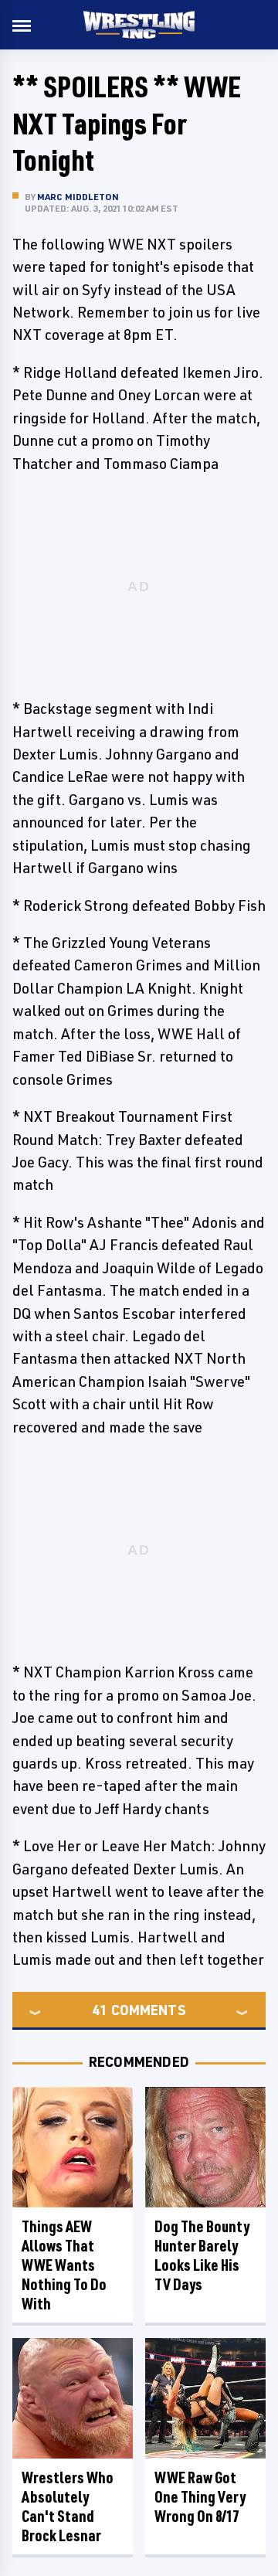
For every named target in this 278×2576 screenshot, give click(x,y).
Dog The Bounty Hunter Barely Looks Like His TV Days (202, 2255)
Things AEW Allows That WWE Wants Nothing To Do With (64, 2265)
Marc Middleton (78, 197)
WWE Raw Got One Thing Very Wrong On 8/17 (200, 2497)
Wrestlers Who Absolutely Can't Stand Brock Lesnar (68, 2506)
